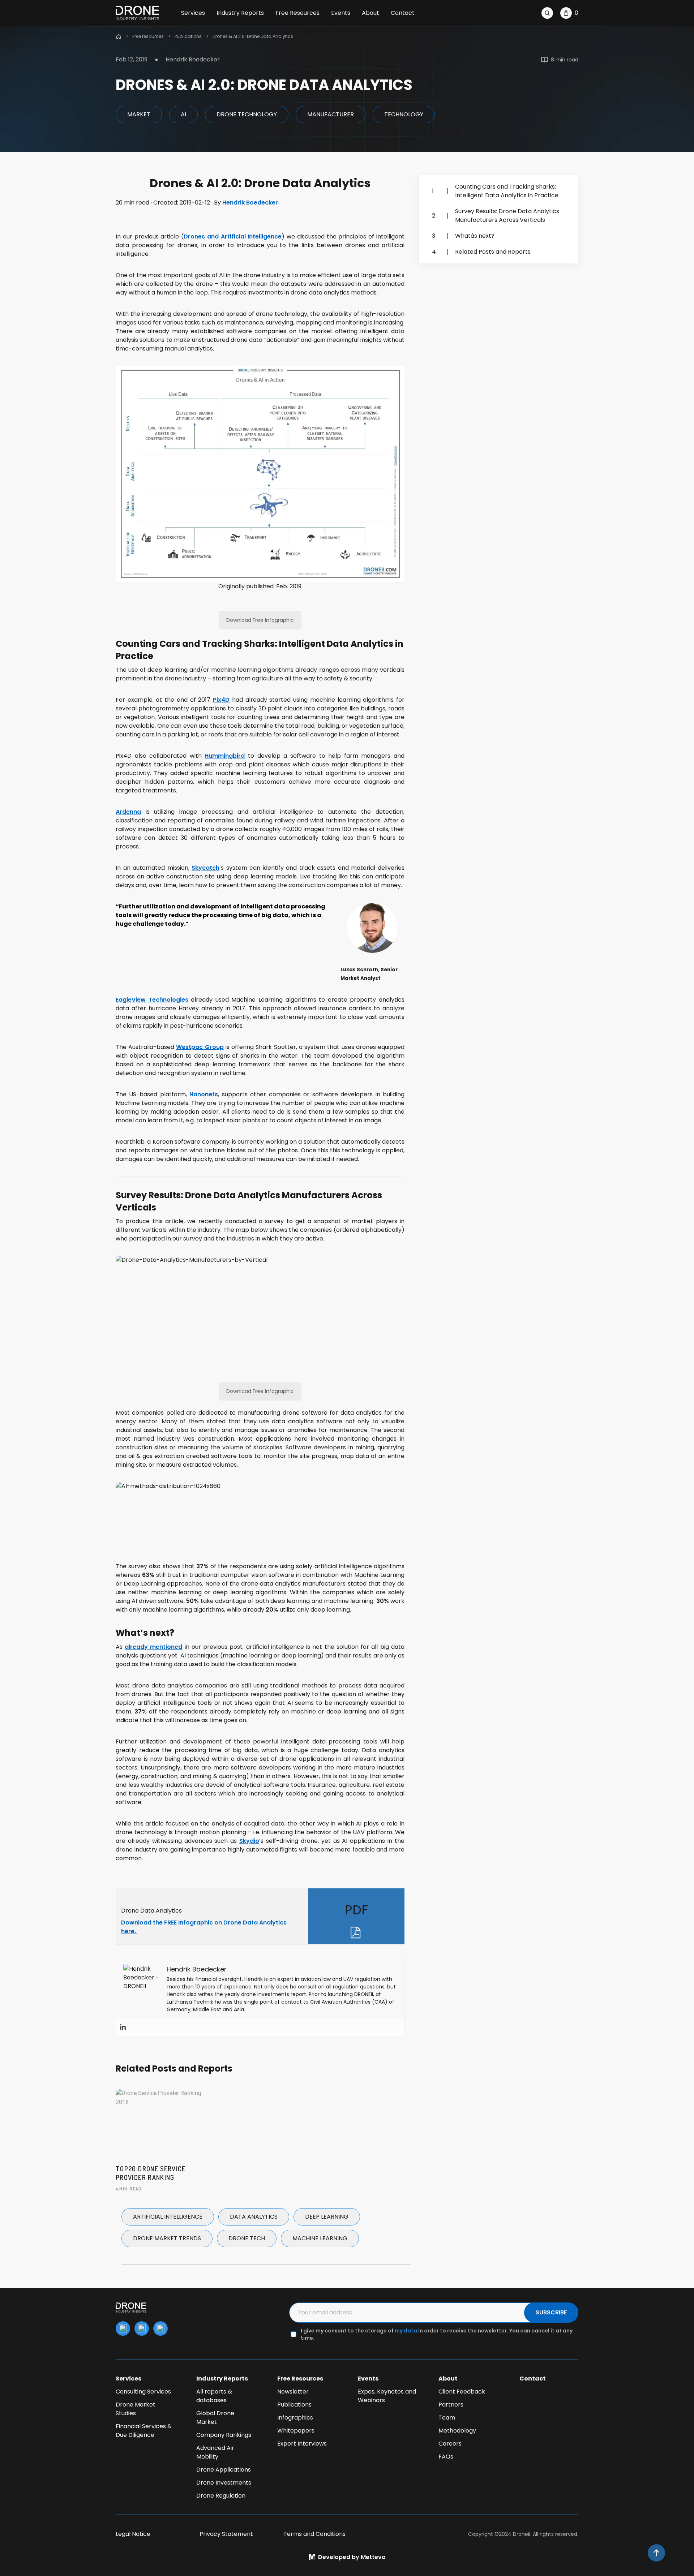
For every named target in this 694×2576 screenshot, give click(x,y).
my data (406, 2331)
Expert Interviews (302, 2444)
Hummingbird (225, 756)
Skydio (249, 1841)
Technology (404, 114)
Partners (451, 2405)
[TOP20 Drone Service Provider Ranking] (160, 2122)
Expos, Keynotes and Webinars (387, 2396)
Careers (450, 2444)
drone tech (247, 2238)
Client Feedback (462, 2392)
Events (341, 13)
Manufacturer (331, 114)
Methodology (457, 2431)
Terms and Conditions (314, 2534)
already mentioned (153, 1647)
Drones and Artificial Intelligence (233, 236)
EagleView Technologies (152, 1000)
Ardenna (128, 812)
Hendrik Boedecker (250, 203)
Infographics (295, 2418)
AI (183, 114)
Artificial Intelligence (168, 2217)
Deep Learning (327, 2217)
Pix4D (221, 700)
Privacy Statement (226, 2534)
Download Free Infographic (260, 620)
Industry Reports (240, 13)
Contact (403, 13)
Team (447, 2418)
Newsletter (293, 2392)
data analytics (254, 2217)
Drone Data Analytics (151, 1911)
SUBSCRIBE (551, 2312)
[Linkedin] (123, 2027)
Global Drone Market (215, 2418)
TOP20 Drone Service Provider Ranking (151, 2173)
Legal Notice (133, 2534)
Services (193, 13)
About (370, 13)
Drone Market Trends (167, 2238)
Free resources (148, 36)
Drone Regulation (221, 2496)
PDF (356, 1910)
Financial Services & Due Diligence (144, 2431)
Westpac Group (200, 1047)
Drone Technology (247, 114)
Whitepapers (296, 2431)
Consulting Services (143, 2392)
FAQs (446, 2457)
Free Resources (297, 13)
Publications (188, 36)
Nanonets (204, 1094)
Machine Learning (320, 2238)
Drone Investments (224, 2483)
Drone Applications (224, 2470)
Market (139, 114)
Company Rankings (224, 2435)
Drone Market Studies (136, 2409)
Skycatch (205, 868)
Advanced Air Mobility (215, 2452)
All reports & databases (214, 2396)
